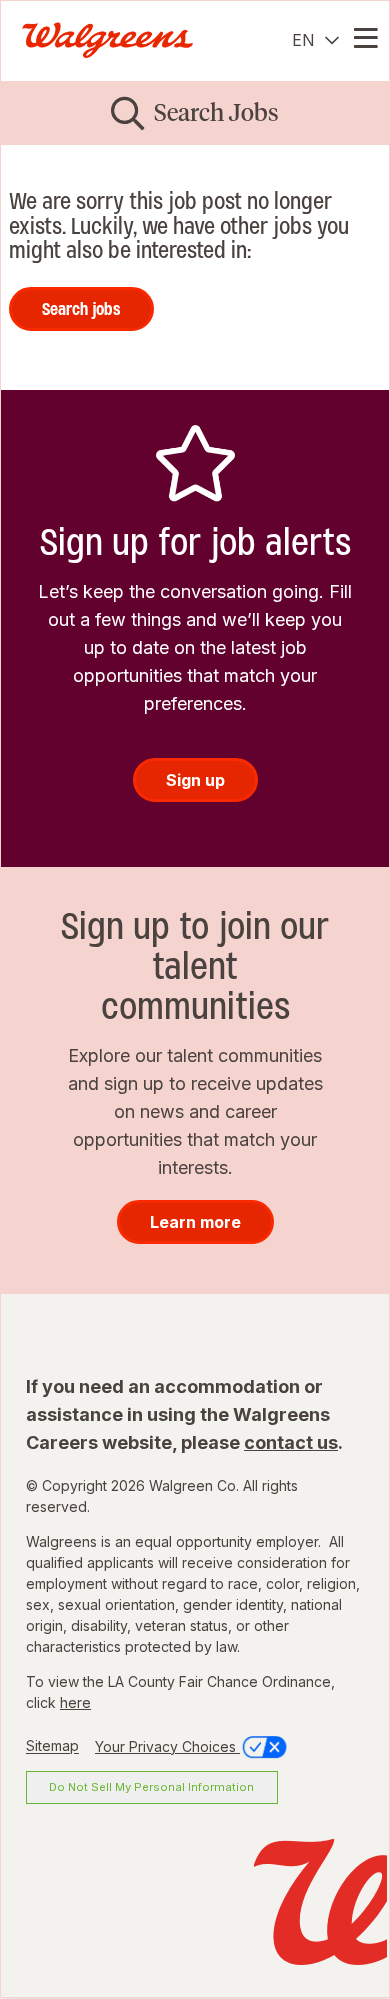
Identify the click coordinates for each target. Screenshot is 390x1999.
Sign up (195, 780)
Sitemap (52, 1746)
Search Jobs (216, 112)
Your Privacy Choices (167, 1746)
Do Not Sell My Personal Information (151, 1787)
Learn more (195, 1222)
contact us (291, 1442)
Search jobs (81, 309)
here (75, 1702)
